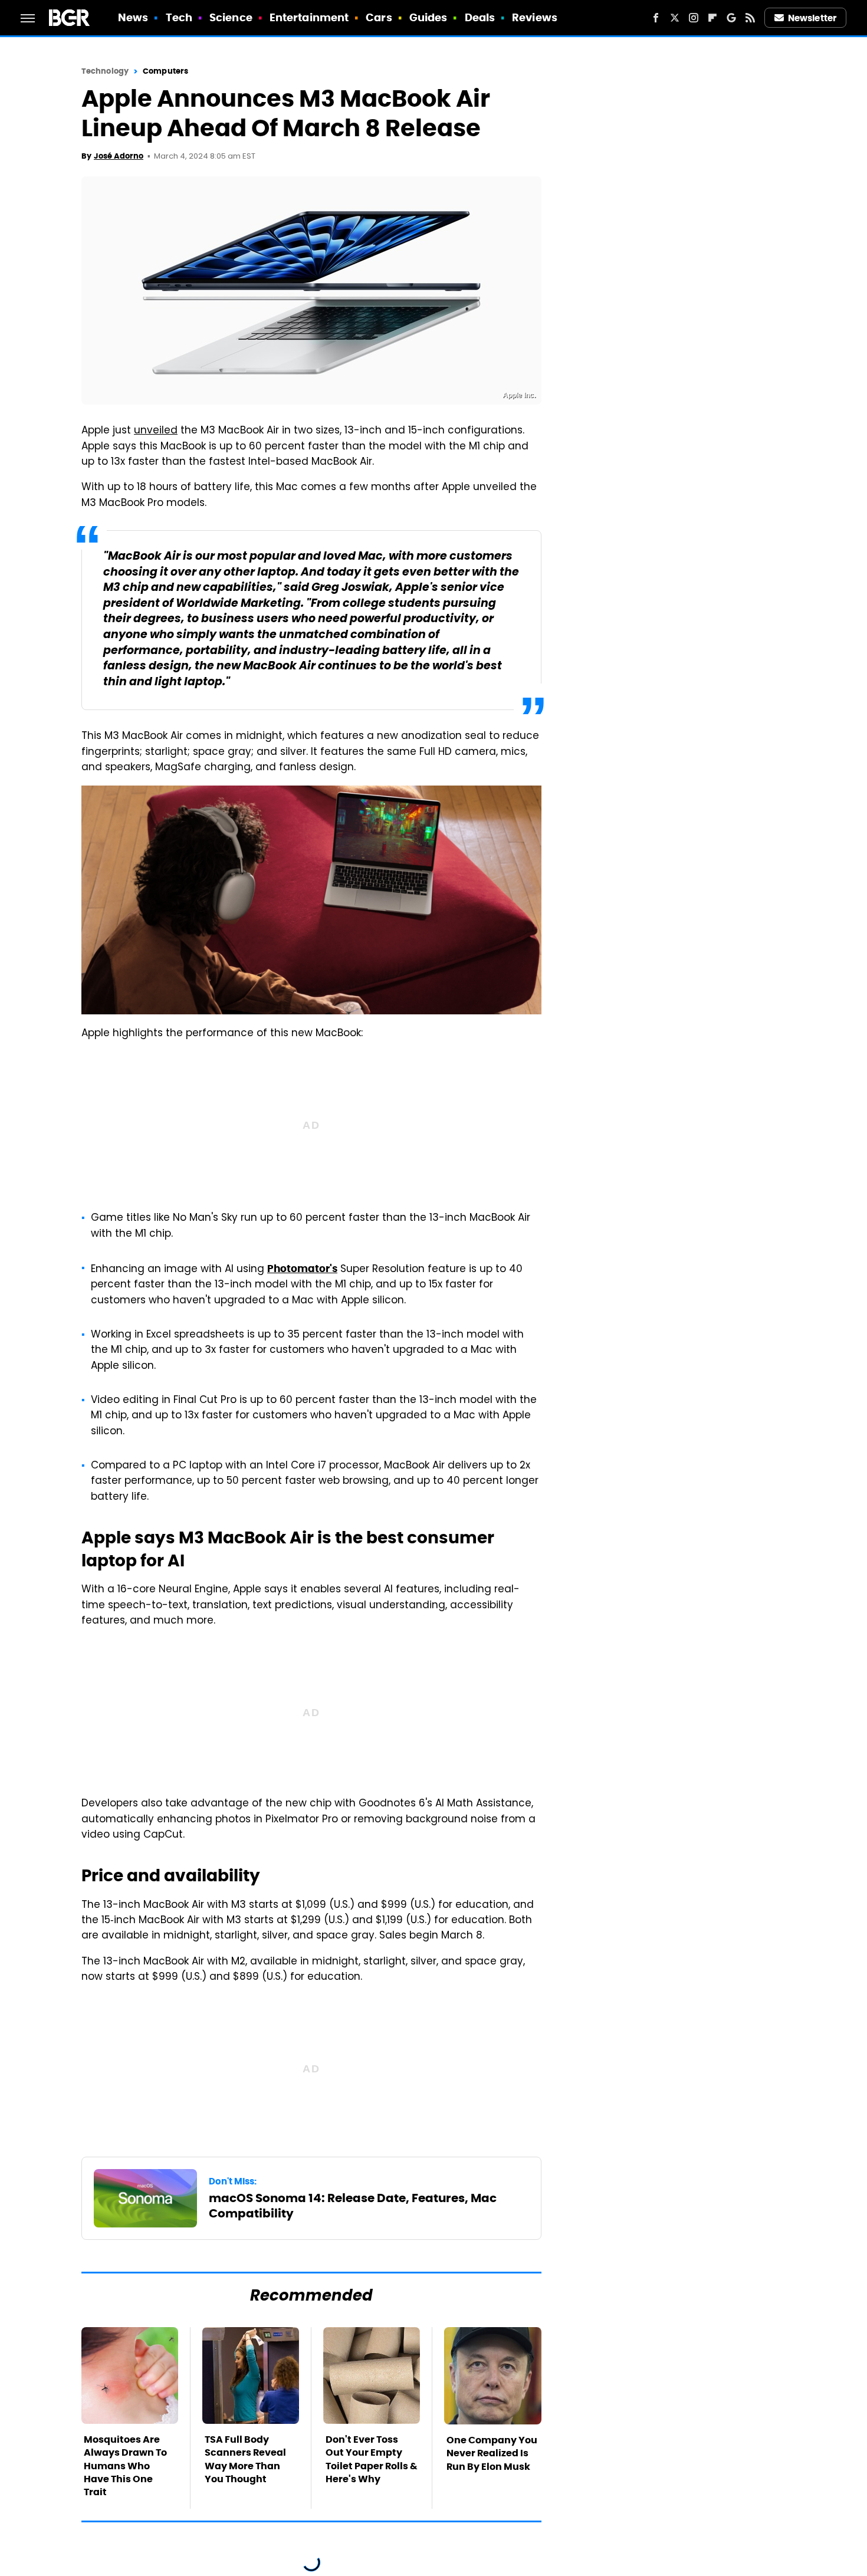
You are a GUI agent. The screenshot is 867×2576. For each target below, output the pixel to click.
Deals (480, 17)
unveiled (156, 431)
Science (231, 17)
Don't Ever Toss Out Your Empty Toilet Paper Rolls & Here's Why (372, 2459)
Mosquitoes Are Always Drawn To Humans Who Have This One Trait (125, 2466)
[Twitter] (675, 18)
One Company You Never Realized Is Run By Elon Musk (492, 2453)
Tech (179, 17)
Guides (428, 17)
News (133, 17)
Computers (165, 71)
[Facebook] (656, 18)
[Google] (731, 18)
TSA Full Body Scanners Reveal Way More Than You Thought (245, 2459)
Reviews (535, 17)
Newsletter (812, 18)
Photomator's (302, 1269)
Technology (105, 71)
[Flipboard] (712, 18)
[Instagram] (694, 18)
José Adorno (119, 156)
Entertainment (309, 17)
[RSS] (750, 18)
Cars (379, 17)
